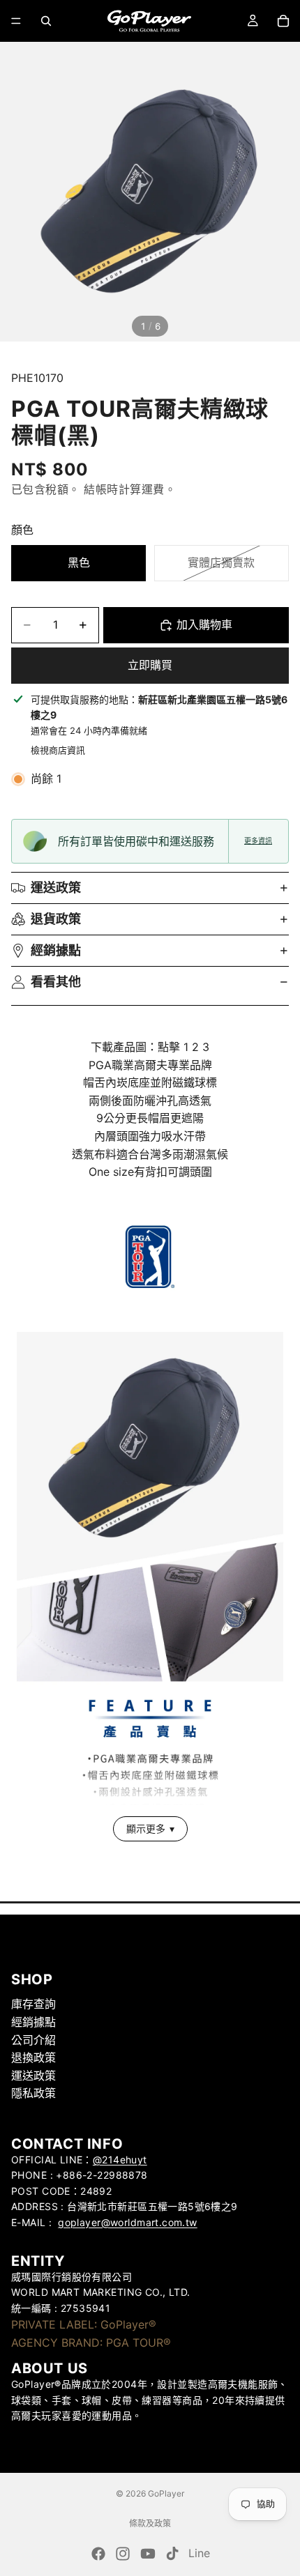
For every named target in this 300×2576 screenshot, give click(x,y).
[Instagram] (123, 2554)
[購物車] (283, 21)
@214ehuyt (120, 2160)
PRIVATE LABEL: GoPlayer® (84, 2324)
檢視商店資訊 (58, 750)
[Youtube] (148, 2554)
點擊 (169, 1047)
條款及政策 (150, 2523)
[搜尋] (46, 21)
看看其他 (56, 982)
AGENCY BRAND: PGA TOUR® (91, 2343)
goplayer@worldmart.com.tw (128, 2222)
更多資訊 (258, 841)
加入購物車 (204, 624)
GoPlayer (166, 2493)
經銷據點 (56, 950)
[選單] (16, 21)
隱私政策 (33, 2094)
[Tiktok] (172, 2554)
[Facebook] (98, 2554)
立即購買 (150, 665)
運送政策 (56, 888)
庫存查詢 (33, 2004)
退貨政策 (56, 919)
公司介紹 (33, 2040)
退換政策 (33, 2058)
